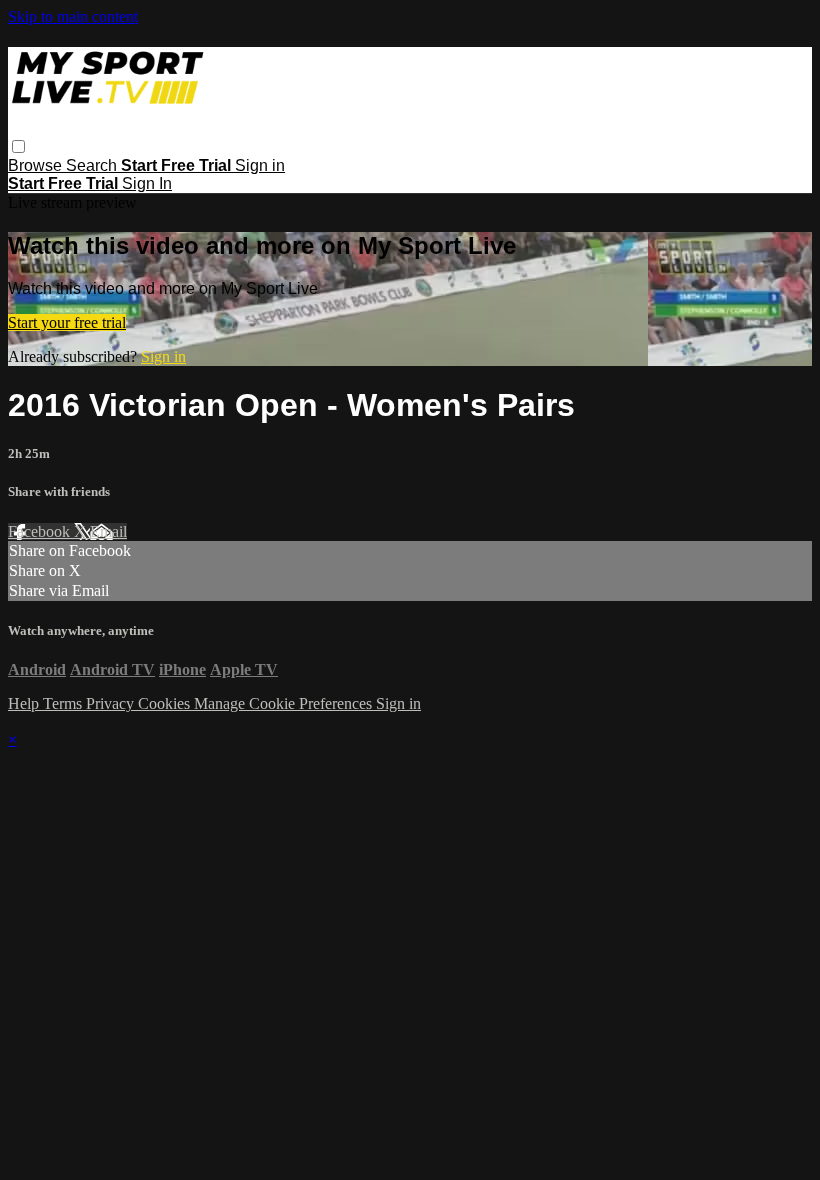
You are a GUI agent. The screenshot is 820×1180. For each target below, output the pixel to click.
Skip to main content (73, 16)
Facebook (41, 531)
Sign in (260, 165)
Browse (37, 165)
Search (93, 165)
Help (25, 703)
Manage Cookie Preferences (285, 703)
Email (108, 531)
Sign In (147, 183)
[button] (18, 146)
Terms (64, 703)
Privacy (112, 703)
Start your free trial (67, 322)
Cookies (166, 703)
